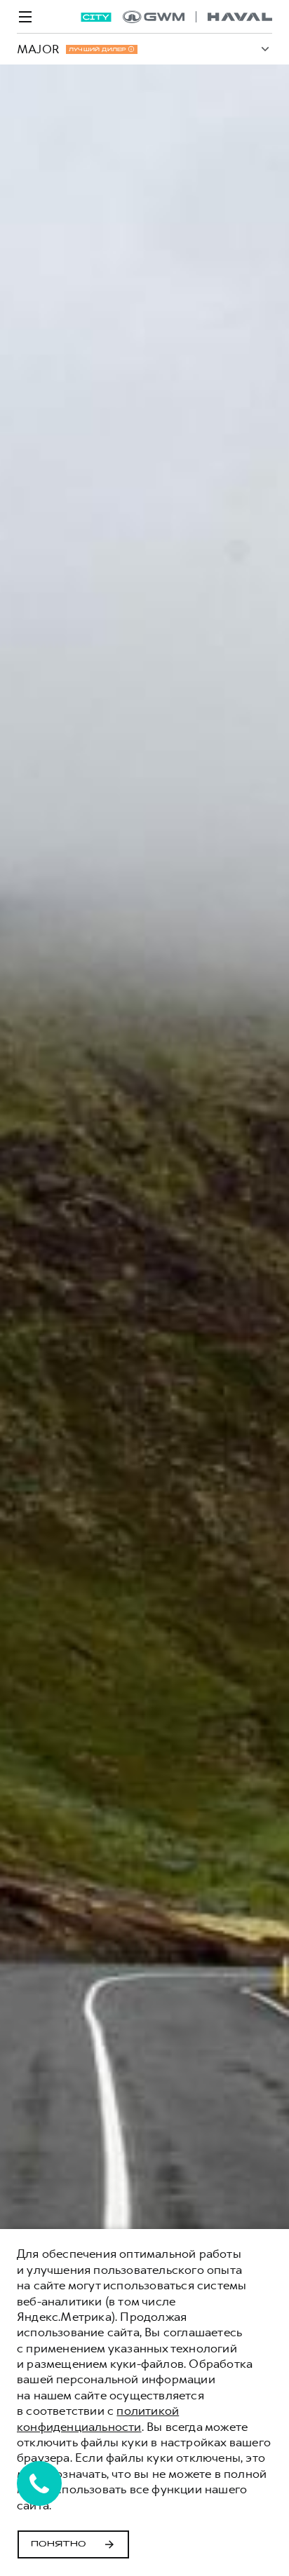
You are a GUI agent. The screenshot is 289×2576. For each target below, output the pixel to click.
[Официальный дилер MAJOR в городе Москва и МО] (197, 17)
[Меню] (25, 17)
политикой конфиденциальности (98, 2418)
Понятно (59, 2544)
